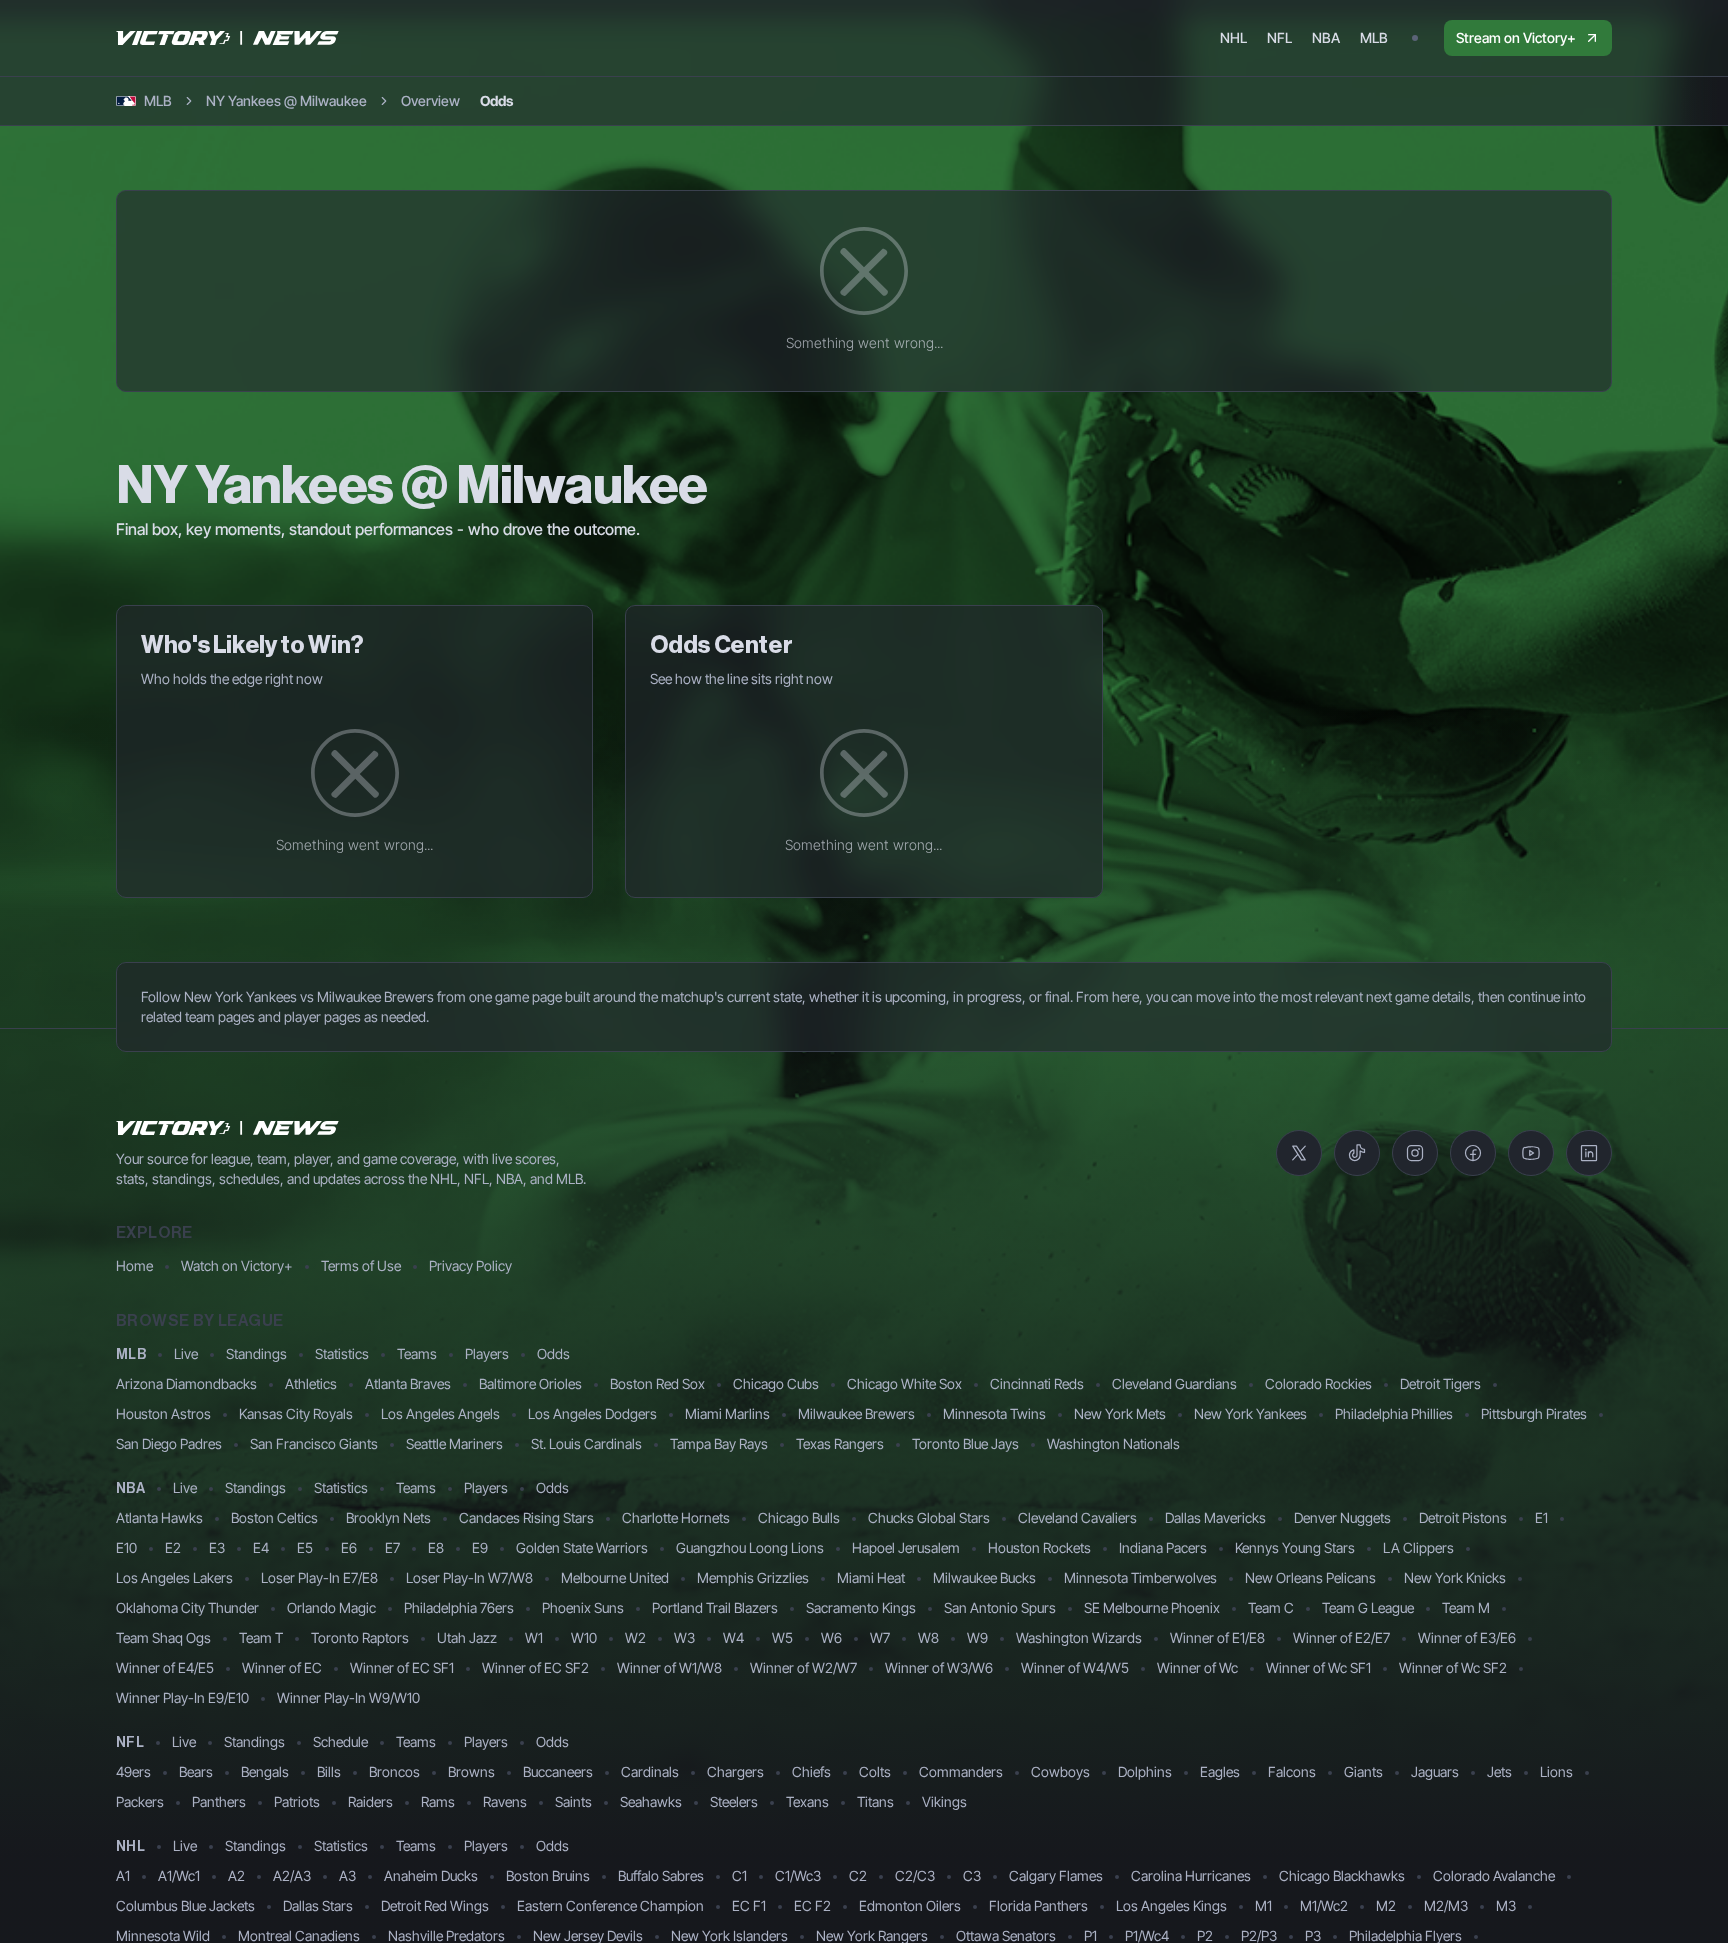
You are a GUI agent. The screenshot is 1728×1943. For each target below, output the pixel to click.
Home (134, 1265)
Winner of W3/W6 (939, 1667)
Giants (1363, 1771)
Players (487, 1353)
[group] (457, 101)
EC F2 (812, 1905)
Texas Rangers (840, 1443)
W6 (831, 1637)
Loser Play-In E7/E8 (319, 1577)
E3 (217, 1547)
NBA (130, 1489)
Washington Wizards (1079, 1637)
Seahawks (651, 1801)
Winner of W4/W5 (1075, 1667)
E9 (480, 1547)
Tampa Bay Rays (719, 1443)
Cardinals (650, 1771)
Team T (261, 1637)
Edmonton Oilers (910, 1905)
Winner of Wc (1197, 1667)
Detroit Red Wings (435, 1905)
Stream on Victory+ (1516, 37)
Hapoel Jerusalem (906, 1547)
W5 (782, 1637)
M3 (1506, 1905)
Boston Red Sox (657, 1383)
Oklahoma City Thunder (187, 1607)
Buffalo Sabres (661, 1875)
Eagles (1220, 1771)
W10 (584, 1637)
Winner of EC (282, 1667)
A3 (347, 1875)
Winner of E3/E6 (1467, 1637)
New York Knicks (1455, 1577)
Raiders (370, 1801)
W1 (534, 1637)
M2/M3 (1446, 1905)
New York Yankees (1250, 1413)
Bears (196, 1771)
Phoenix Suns (583, 1607)
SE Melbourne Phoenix (1152, 1607)
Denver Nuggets (1342, 1517)
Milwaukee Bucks (984, 1577)
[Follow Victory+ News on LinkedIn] (1589, 1153)
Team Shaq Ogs (163, 1637)
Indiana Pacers (1163, 1547)
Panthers (219, 1801)
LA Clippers (1418, 1547)
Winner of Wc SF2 (1453, 1667)
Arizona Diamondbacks (186, 1383)
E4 (261, 1547)
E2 (173, 1547)
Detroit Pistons (1463, 1517)
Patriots (297, 1801)
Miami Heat (871, 1577)
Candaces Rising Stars (526, 1517)
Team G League (1368, 1607)
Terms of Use (361, 1265)
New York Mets (1120, 1413)
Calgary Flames (1056, 1875)
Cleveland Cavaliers (1077, 1517)
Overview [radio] (430, 100)
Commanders (961, 1771)
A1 (123, 1875)
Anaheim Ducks (431, 1875)
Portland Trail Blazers (715, 1607)
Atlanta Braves (408, 1383)
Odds (553, 1353)
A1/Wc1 (179, 1875)
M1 (1263, 1905)
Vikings (944, 1801)
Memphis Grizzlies (753, 1577)
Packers (140, 1801)
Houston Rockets (1039, 1547)
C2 (858, 1875)
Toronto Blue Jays (965, 1443)
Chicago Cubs (776, 1383)
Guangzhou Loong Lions (750, 1547)
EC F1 (749, 1905)
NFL (130, 1743)
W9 (977, 1637)
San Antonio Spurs (1000, 1607)
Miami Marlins (727, 1413)
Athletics (311, 1383)
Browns (471, 1771)
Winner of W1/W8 (669, 1667)
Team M (1466, 1607)
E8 (436, 1547)
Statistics (342, 1353)
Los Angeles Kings (1171, 1905)
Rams (438, 1801)
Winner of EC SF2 (535, 1667)
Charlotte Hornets (676, 1517)
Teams (417, 1353)
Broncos (394, 1771)
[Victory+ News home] (228, 1128)
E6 (349, 1547)
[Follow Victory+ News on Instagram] (1415, 1153)
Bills (329, 1771)
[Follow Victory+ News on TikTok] (1357, 1153)
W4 (733, 1637)
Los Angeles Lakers (174, 1577)
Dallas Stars (318, 1905)
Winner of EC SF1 (402, 1667)
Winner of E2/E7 (1341, 1637)
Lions (1556, 1771)
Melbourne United (615, 1577)
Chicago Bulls (799, 1517)
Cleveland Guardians (1174, 1383)
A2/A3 (292, 1875)
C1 (739, 1875)
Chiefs (811, 1771)
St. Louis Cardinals (586, 1443)
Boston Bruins (548, 1875)
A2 (236, 1875)
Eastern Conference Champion (610, 1905)
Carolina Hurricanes (1191, 1875)
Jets (1499, 1771)
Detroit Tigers (1440, 1383)
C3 (972, 1875)
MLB (131, 1355)
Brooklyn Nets (388, 1517)
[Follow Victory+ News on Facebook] (1473, 1153)
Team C (1271, 1607)
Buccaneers (558, 1771)
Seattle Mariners (454, 1443)
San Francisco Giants (314, 1443)
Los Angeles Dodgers (592, 1413)
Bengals (265, 1771)
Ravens (505, 1801)
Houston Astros (163, 1413)
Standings (256, 1353)
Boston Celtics (274, 1517)
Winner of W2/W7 (803, 1667)
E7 (392, 1547)
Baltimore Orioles (530, 1383)
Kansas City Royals (296, 1413)
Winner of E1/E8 (1217, 1637)
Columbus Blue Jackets (185, 1905)
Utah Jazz (467, 1637)
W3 (684, 1637)
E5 (305, 1547)
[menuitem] (1233, 38)
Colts (875, 1771)
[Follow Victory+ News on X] (1299, 1153)
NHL (130, 1847)
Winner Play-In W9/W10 (348, 1697)
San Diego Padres (169, 1443)
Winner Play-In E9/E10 (182, 1697)
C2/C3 (915, 1875)
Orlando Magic (331, 1607)
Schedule (340, 1741)
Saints (573, 1801)
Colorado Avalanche (1494, 1875)
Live (186, 1353)
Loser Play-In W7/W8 (469, 1577)
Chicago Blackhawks (1342, 1875)
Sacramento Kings (861, 1607)
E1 (1541, 1517)
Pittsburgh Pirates (1534, 1413)
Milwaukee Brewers (856, 1413)
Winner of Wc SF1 (1318, 1667)
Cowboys (1060, 1771)
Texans (807, 1801)
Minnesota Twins (994, 1413)
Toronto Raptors (360, 1637)
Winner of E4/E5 (165, 1667)
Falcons (1292, 1771)
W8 (928, 1637)
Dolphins (1145, 1771)
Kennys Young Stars (1295, 1547)
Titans (875, 1801)
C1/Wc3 (798, 1875)
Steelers (734, 1801)
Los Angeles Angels (440, 1413)
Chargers (735, 1771)
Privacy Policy (470, 1265)
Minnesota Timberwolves (1140, 1577)
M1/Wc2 (1324, 1905)
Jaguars (1435, 1771)
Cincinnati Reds (1037, 1383)
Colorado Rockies (1318, 1383)
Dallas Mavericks (1215, 1517)
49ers (133, 1771)
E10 (126, 1547)
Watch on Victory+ (237, 1265)
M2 (1386, 1905)
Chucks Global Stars (929, 1517)
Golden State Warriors (582, 1547)
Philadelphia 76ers (459, 1607)
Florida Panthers (1038, 1905)
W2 (635, 1637)
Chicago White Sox (904, 1383)
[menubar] (1304, 38)
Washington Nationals (1113, 1443)
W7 (880, 1637)
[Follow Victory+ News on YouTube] (1531, 1153)
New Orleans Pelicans (1310, 1577)
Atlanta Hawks (159, 1517)
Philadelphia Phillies (1394, 1413)
